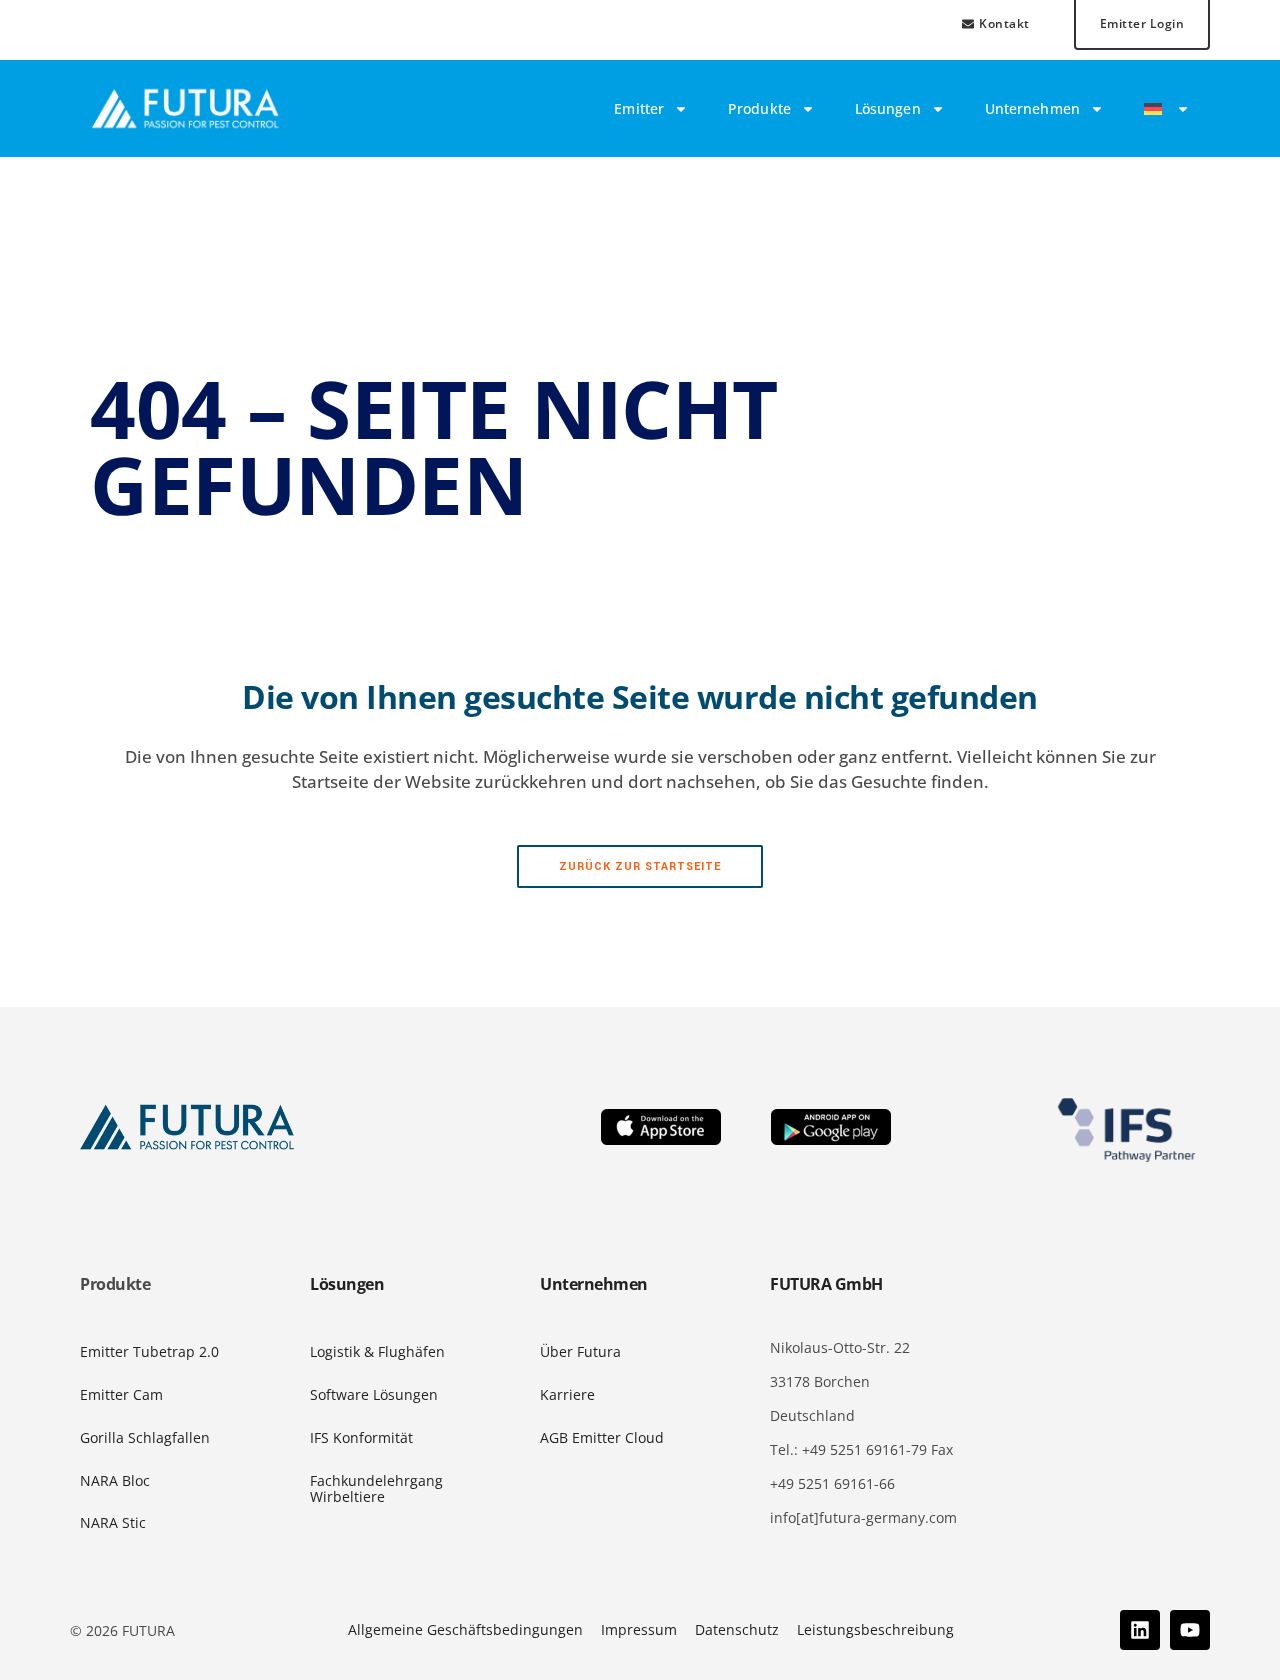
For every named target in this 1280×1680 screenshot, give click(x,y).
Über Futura (580, 1351)
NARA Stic (113, 1522)
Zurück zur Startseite (640, 866)
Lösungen (888, 108)
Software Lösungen (374, 1394)
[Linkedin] (1140, 1630)
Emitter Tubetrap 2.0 (149, 1351)
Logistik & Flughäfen (377, 1351)
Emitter (639, 108)
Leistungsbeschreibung (875, 1629)
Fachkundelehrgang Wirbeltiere (376, 1489)
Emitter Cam (121, 1394)
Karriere (567, 1394)
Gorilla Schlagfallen (145, 1437)
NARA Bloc (115, 1480)
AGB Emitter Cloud (602, 1437)
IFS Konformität (361, 1437)
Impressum (639, 1629)
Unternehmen (1032, 108)
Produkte (759, 108)
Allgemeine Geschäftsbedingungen (465, 1629)
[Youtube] (1190, 1630)
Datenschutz (737, 1629)
